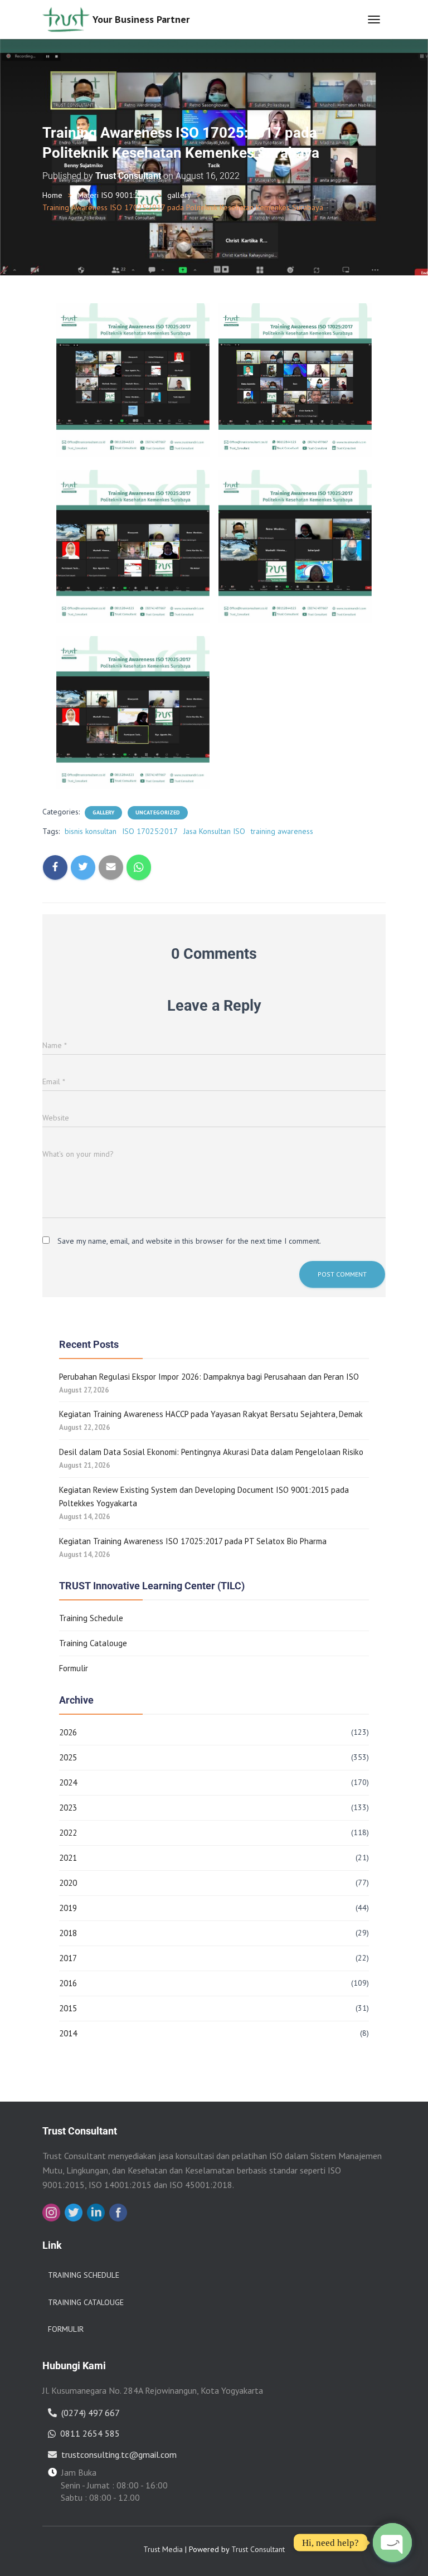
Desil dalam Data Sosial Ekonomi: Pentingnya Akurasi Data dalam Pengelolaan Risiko (211, 1452)
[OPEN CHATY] (392, 2543)
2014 (68, 2033)
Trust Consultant (258, 2549)
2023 (68, 1808)
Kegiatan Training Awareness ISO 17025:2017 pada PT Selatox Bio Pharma (193, 1541)
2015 (68, 2008)
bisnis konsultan (91, 831)
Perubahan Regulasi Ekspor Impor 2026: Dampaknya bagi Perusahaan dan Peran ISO (209, 1377)
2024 (68, 1782)
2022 (68, 1833)
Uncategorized (158, 812)
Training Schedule (91, 1618)
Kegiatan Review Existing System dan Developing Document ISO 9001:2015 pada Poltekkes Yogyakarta (204, 1496)
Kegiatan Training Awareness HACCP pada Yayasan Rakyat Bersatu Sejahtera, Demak (211, 1414)
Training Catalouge (93, 1643)
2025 (68, 1757)
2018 (68, 1933)
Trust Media (163, 2549)
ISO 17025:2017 (150, 831)
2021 (68, 1858)
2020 (68, 1883)
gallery (179, 195)
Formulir (74, 1668)
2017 (68, 1958)
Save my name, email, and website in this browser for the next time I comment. (189, 1241)
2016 (68, 1983)
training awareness (282, 831)
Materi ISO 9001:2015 (115, 195)
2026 (68, 1732)
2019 (68, 1908)
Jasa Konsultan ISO (214, 831)
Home (52, 195)
